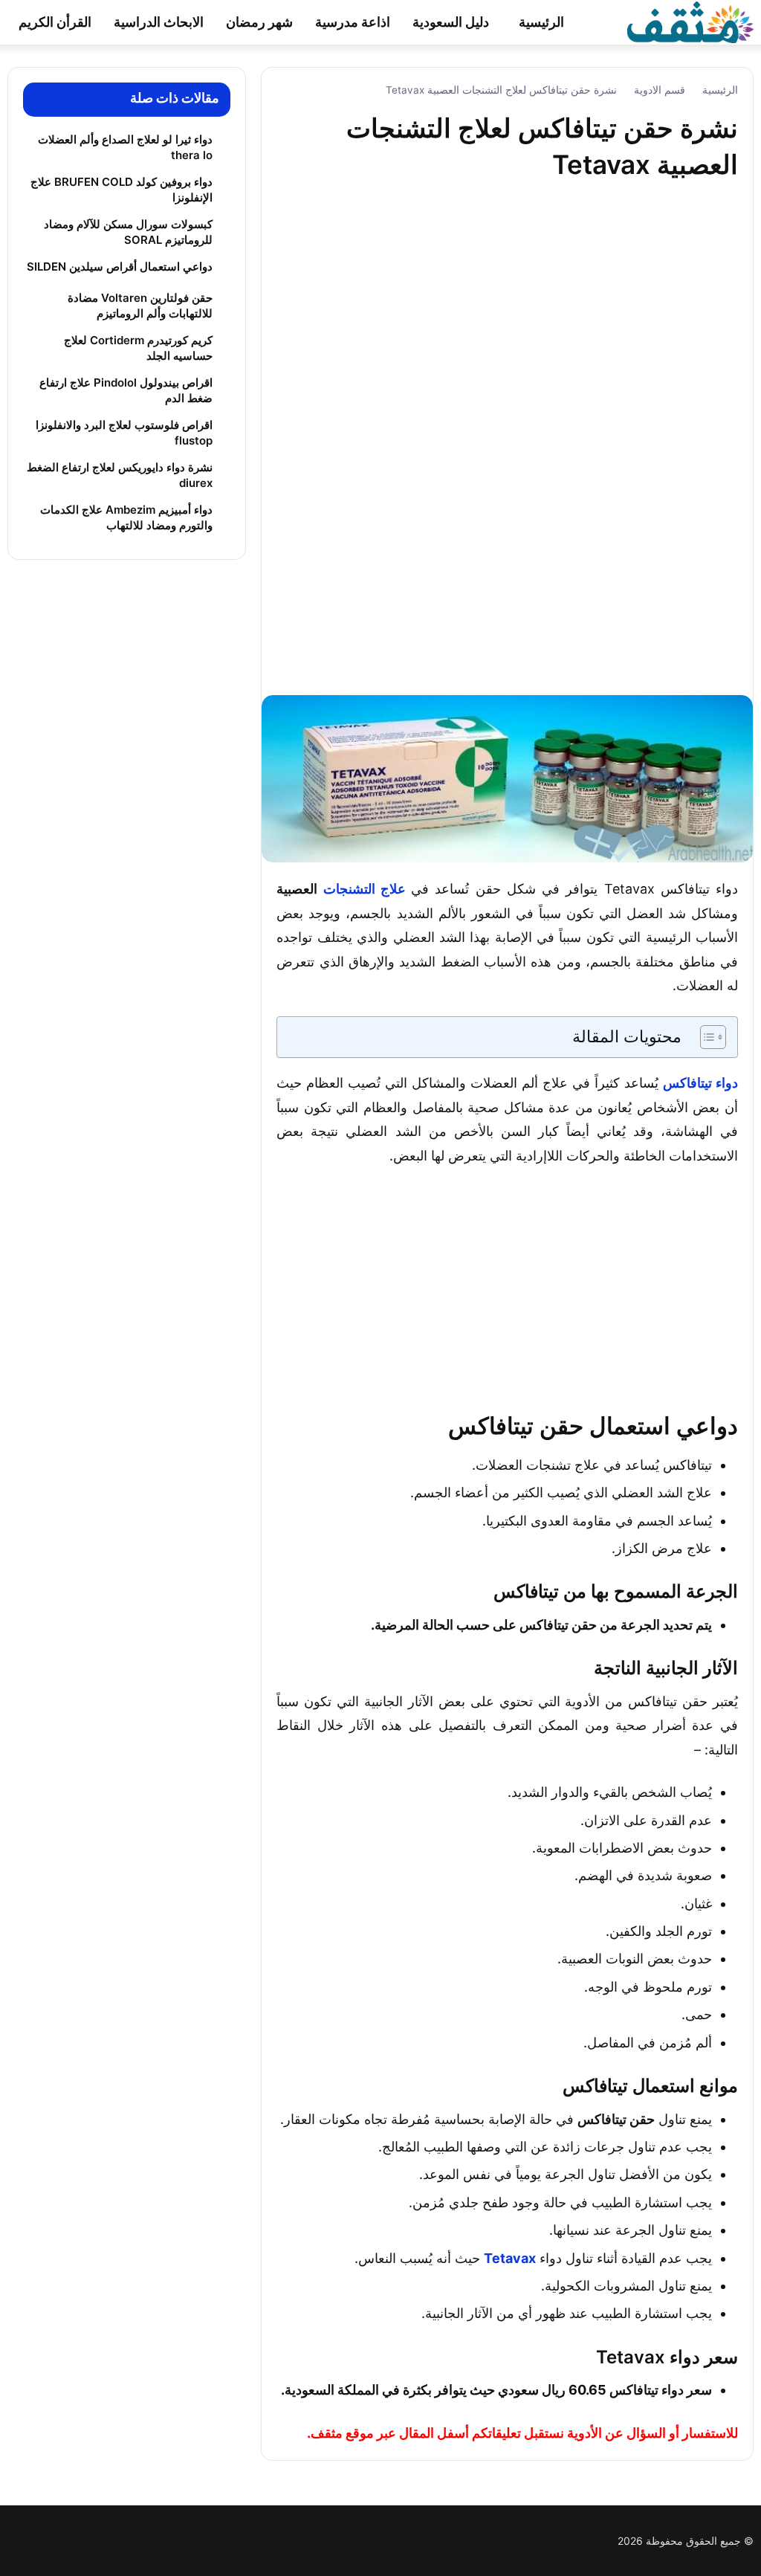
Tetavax (510, 2258)
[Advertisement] (508, 449)
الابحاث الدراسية (159, 22)
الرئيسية (541, 22)
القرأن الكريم (55, 22)
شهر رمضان (259, 22)
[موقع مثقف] (690, 21)
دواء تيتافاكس (700, 1083)
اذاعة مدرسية (353, 22)
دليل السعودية (451, 22)
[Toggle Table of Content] (706, 1037)
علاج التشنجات (365, 889)
